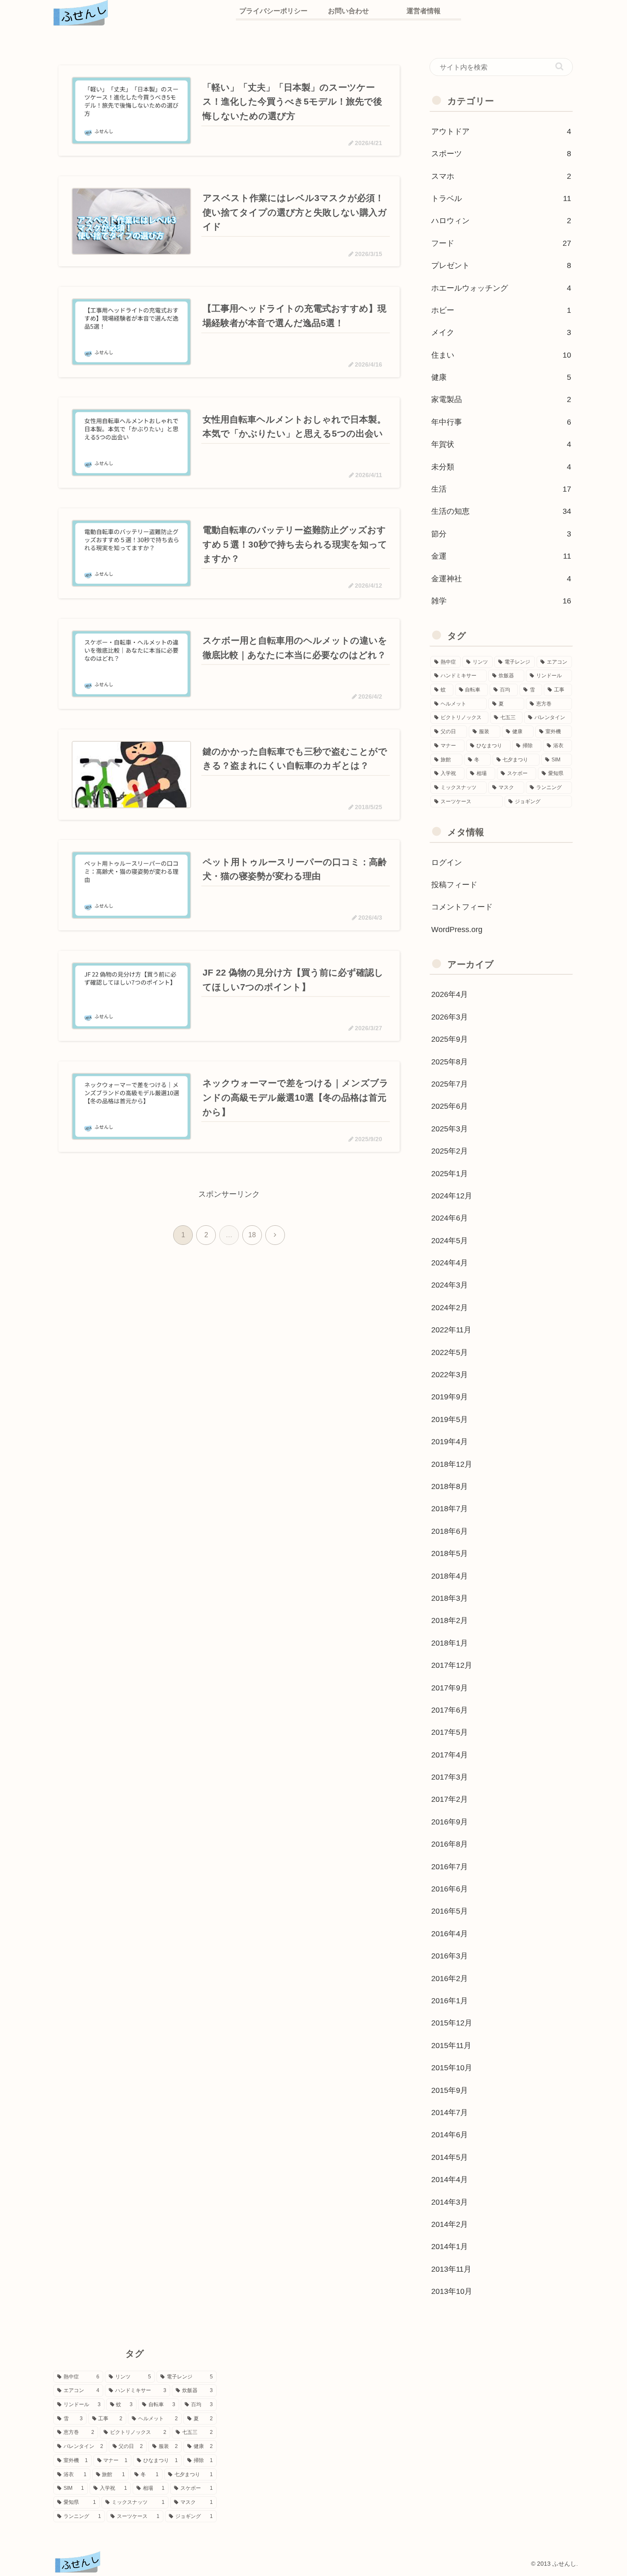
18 (252, 1235)
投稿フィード (454, 885)
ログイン (447, 863)
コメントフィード (462, 907)
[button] (559, 66)
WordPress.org (457, 930)
